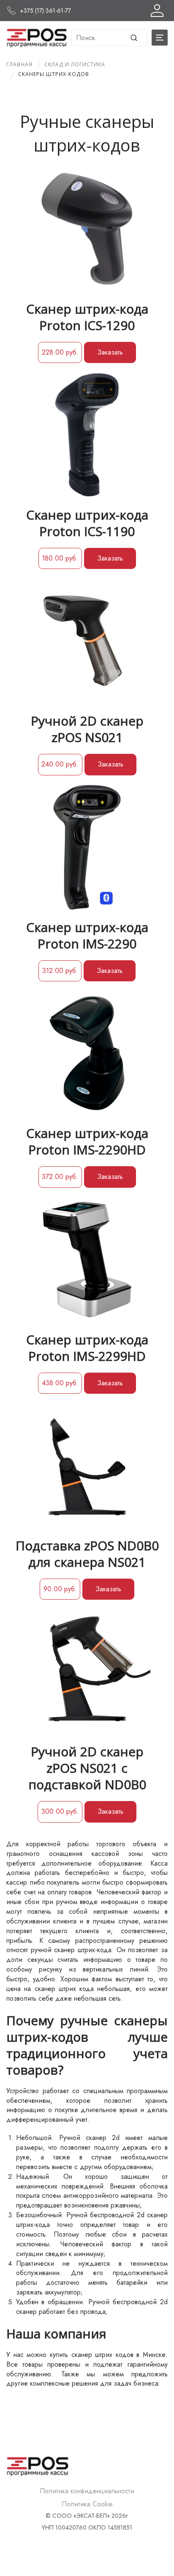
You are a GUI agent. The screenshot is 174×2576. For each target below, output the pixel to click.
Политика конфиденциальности (87, 2491)
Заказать (110, 352)
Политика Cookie (87, 2504)
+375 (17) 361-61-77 (45, 11)
